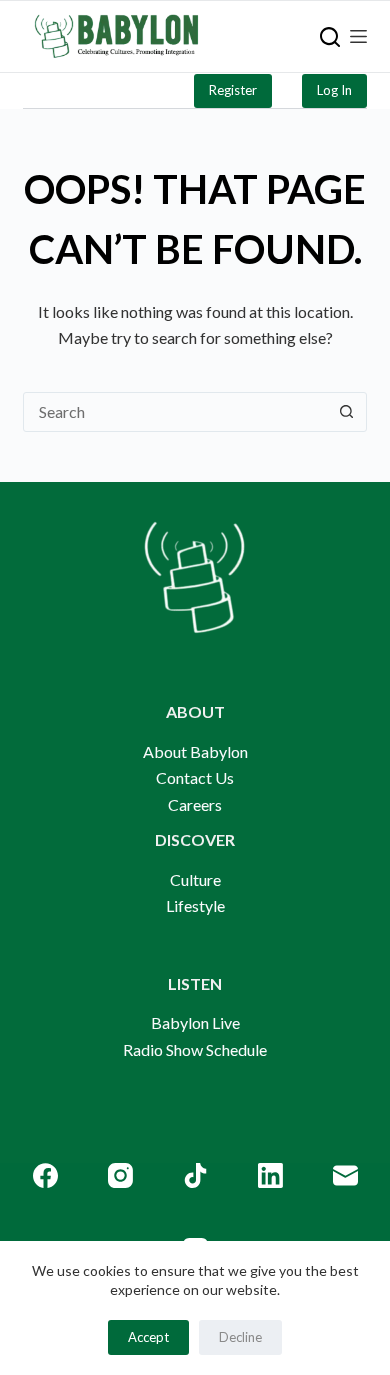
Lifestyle (195, 905)
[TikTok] (195, 1175)
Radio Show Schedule (195, 1049)
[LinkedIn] (270, 1175)
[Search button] (347, 412)
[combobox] (175, 412)
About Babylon (195, 751)
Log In (334, 90)
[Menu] (358, 36)
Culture (195, 879)
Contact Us (195, 777)
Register (233, 90)
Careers (195, 804)
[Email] (345, 1175)
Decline (240, 1337)
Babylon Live (195, 1022)
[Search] (330, 37)
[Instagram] (120, 1175)
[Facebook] (45, 1175)
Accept (148, 1337)
